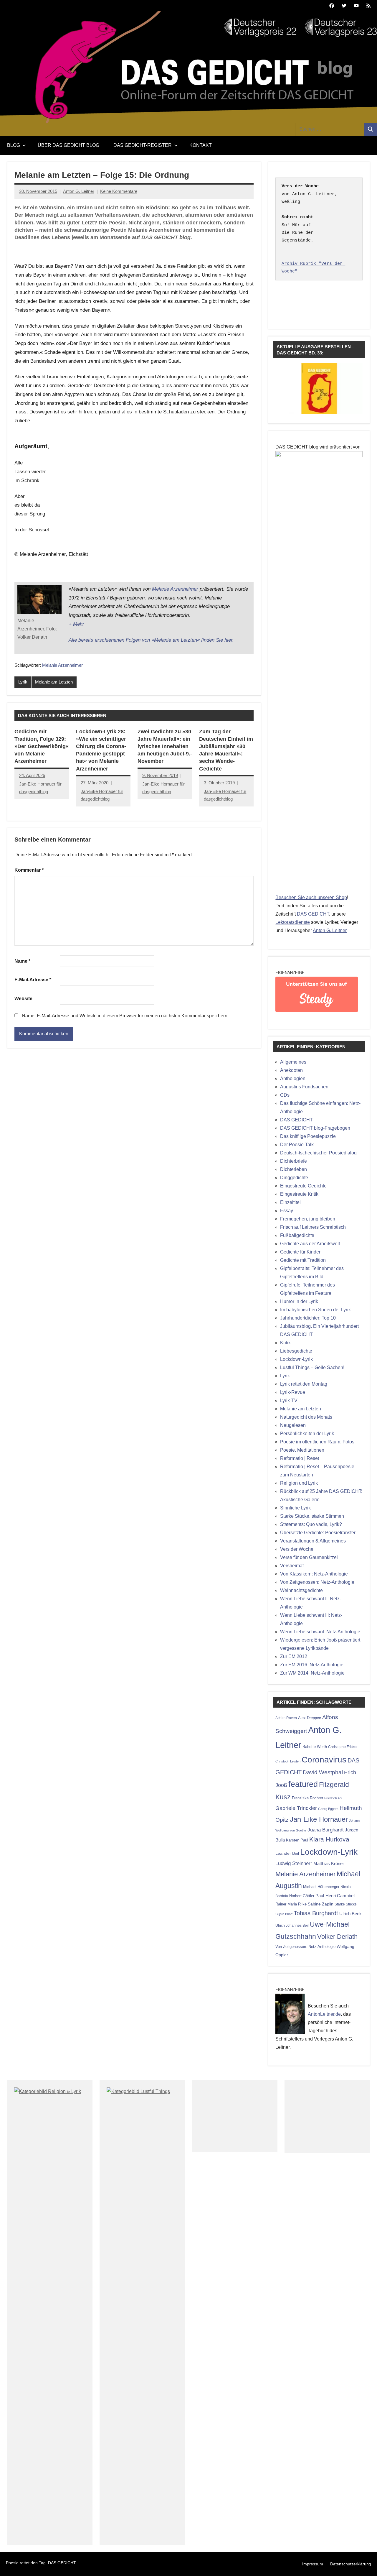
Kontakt (201, 145)
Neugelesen (293, 1425)
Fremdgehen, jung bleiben (308, 1219)
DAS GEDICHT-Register (143, 145)
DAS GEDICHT (313, 914)
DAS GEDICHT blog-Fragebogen (315, 1128)
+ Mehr (76, 624)
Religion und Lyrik (299, 1483)
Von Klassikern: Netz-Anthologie (314, 1574)
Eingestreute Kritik (299, 1194)
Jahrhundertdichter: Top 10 (308, 1318)
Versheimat (292, 1566)
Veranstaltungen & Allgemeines (313, 1541)
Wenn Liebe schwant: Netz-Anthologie (320, 1632)
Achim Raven (286, 1718)
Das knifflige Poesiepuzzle (308, 1136)
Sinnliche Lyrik (295, 1508)
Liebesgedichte (296, 1351)
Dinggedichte (294, 1178)
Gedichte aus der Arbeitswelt (310, 1244)
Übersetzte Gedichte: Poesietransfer (318, 1533)
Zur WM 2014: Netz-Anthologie (312, 1673)
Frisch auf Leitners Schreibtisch (313, 1227)
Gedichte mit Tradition (303, 1260)
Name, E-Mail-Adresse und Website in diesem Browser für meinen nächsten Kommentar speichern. (125, 1016)
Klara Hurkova (329, 1839)
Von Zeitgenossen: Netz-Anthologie (317, 1582)
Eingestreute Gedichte (303, 1186)
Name (22, 961)
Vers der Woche (297, 1549)
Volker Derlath (337, 1937)
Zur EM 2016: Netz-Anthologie (312, 1665)
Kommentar (29, 870)
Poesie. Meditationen (302, 1450)
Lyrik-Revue (293, 1392)
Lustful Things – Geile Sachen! (312, 1367)
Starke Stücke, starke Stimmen (312, 1516)
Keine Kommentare (119, 191)
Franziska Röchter (307, 1798)
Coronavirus (324, 1759)
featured (303, 1784)
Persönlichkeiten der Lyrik (307, 1434)
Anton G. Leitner (79, 191)
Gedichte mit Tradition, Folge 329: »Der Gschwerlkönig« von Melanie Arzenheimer (42, 746)
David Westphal (323, 1772)
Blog (14, 145)
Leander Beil (287, 1853)
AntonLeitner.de (324, 2014)
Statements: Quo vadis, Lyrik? (311, 1524)
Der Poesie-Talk (297, 1145)
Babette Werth (315, 1747)
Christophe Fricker (343, 1747)
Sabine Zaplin (321, 1904)
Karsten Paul (297, 1840)
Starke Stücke (346, 1904)
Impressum (313, 2564)
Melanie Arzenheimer (175, 589)
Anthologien (293, 1078)
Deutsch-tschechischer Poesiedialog (318, 1153)
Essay (287, 1211)
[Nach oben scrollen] (365, 2564)
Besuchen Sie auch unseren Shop (311, 897)
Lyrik (23, 682)
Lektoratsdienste (293, 922)
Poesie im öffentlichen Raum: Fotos (317, 1442)
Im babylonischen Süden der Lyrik (315, 1310)
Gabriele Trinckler (296, 1808)
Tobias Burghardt (316, 1913)
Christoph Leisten (288, 1761)
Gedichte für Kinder (300, 1252)
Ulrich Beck (350, 1914)
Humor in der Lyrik (299, 1301)
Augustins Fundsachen (304, 1087)
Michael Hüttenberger (321, 1887)
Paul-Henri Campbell (335, 1896)
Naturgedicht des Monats (306, 1417)
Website (23, 999)
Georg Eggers (328, 1809)
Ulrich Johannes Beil (292, 1925)
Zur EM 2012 (294, 1656)
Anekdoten (291, 1070)
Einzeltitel (290, 1202)
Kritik (285, 1343)
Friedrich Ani (333, 1798)
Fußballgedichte (297, 1235)
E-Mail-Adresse (33, 980)
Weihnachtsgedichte (301, 1590)
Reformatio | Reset (300, 1458)
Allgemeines (293, 1062)
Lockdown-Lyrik (296, 1359)
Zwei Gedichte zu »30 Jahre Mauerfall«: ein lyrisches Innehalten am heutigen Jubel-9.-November (165, 746)
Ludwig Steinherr (294, 1863)
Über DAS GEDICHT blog (68, 145)
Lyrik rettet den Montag (304, 1384)
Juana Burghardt (326, 1830)
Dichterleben (294, 1169)
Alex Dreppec (310, 1718)
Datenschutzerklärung (351, 2564)
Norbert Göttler (302, 1896)
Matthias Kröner (329, 1863)
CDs (285, 1095)
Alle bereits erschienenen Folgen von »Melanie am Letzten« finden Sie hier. (151, 640)
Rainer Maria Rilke (291, 1904)
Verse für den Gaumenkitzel (309, 1557)
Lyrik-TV (289, 1400)
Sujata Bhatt (284, 1914)
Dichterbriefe (294, 1161)
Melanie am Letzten (54, 682)
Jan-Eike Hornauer (319, 1819)
